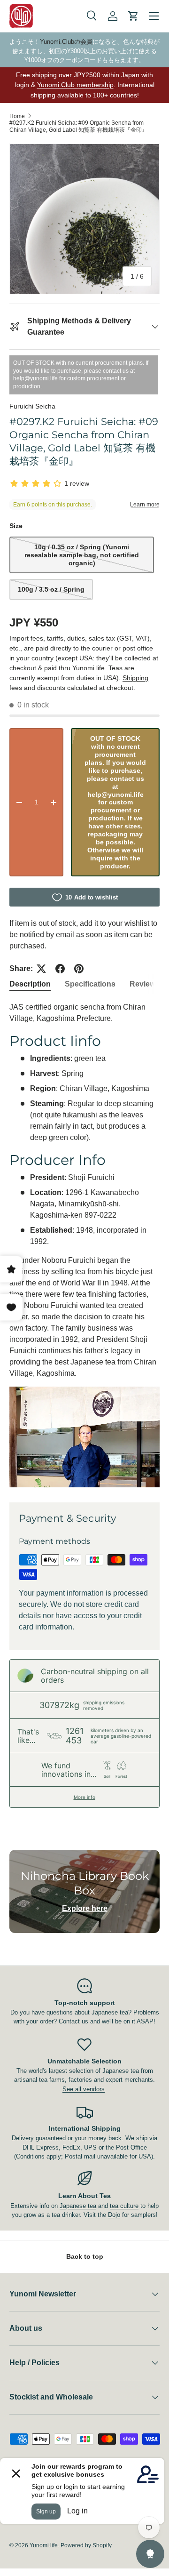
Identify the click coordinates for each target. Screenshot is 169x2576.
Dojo (114, 2215)
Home (17, 116)
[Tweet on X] (41, 969)
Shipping (135, 678)
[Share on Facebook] (60, 969)
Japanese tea (78, 2206)
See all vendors (84, 2089)
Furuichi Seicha (32, 406)
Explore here (85, 1908)
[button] (133, 16)
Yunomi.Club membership (75, 85)
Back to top (85, 2256)
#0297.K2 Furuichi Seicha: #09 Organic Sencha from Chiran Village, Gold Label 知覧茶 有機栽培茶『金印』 (78, 126)
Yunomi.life (44, 2545)
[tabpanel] (84, 1244)
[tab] (30, 984)
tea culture (124, 2206)
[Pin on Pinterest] (79, 969)
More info (84, 1797)
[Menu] (154, 16)
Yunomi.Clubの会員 (66, 42)
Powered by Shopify (86, 2545)
